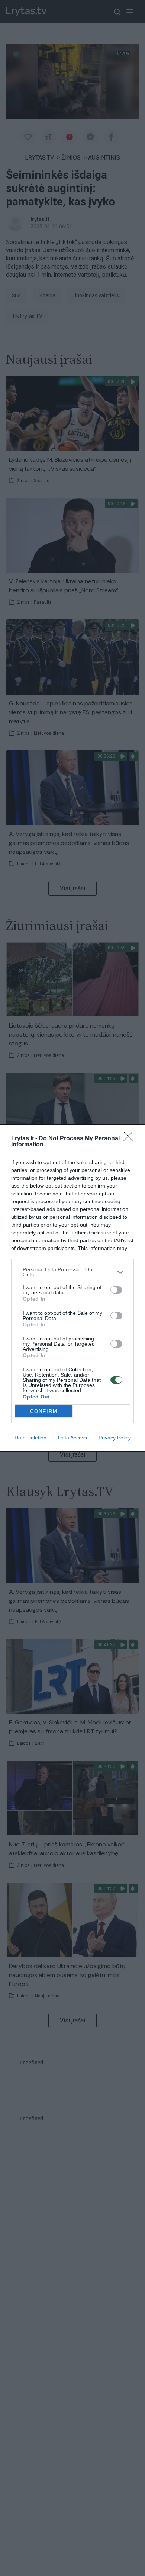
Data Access (72, 1438)
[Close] (130, 1139)
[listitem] (72, 1272)
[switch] (116, 1290)
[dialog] (72, 1288)
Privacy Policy (115, 1438)
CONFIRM (44, 1411)
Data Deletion (30, 1438)
